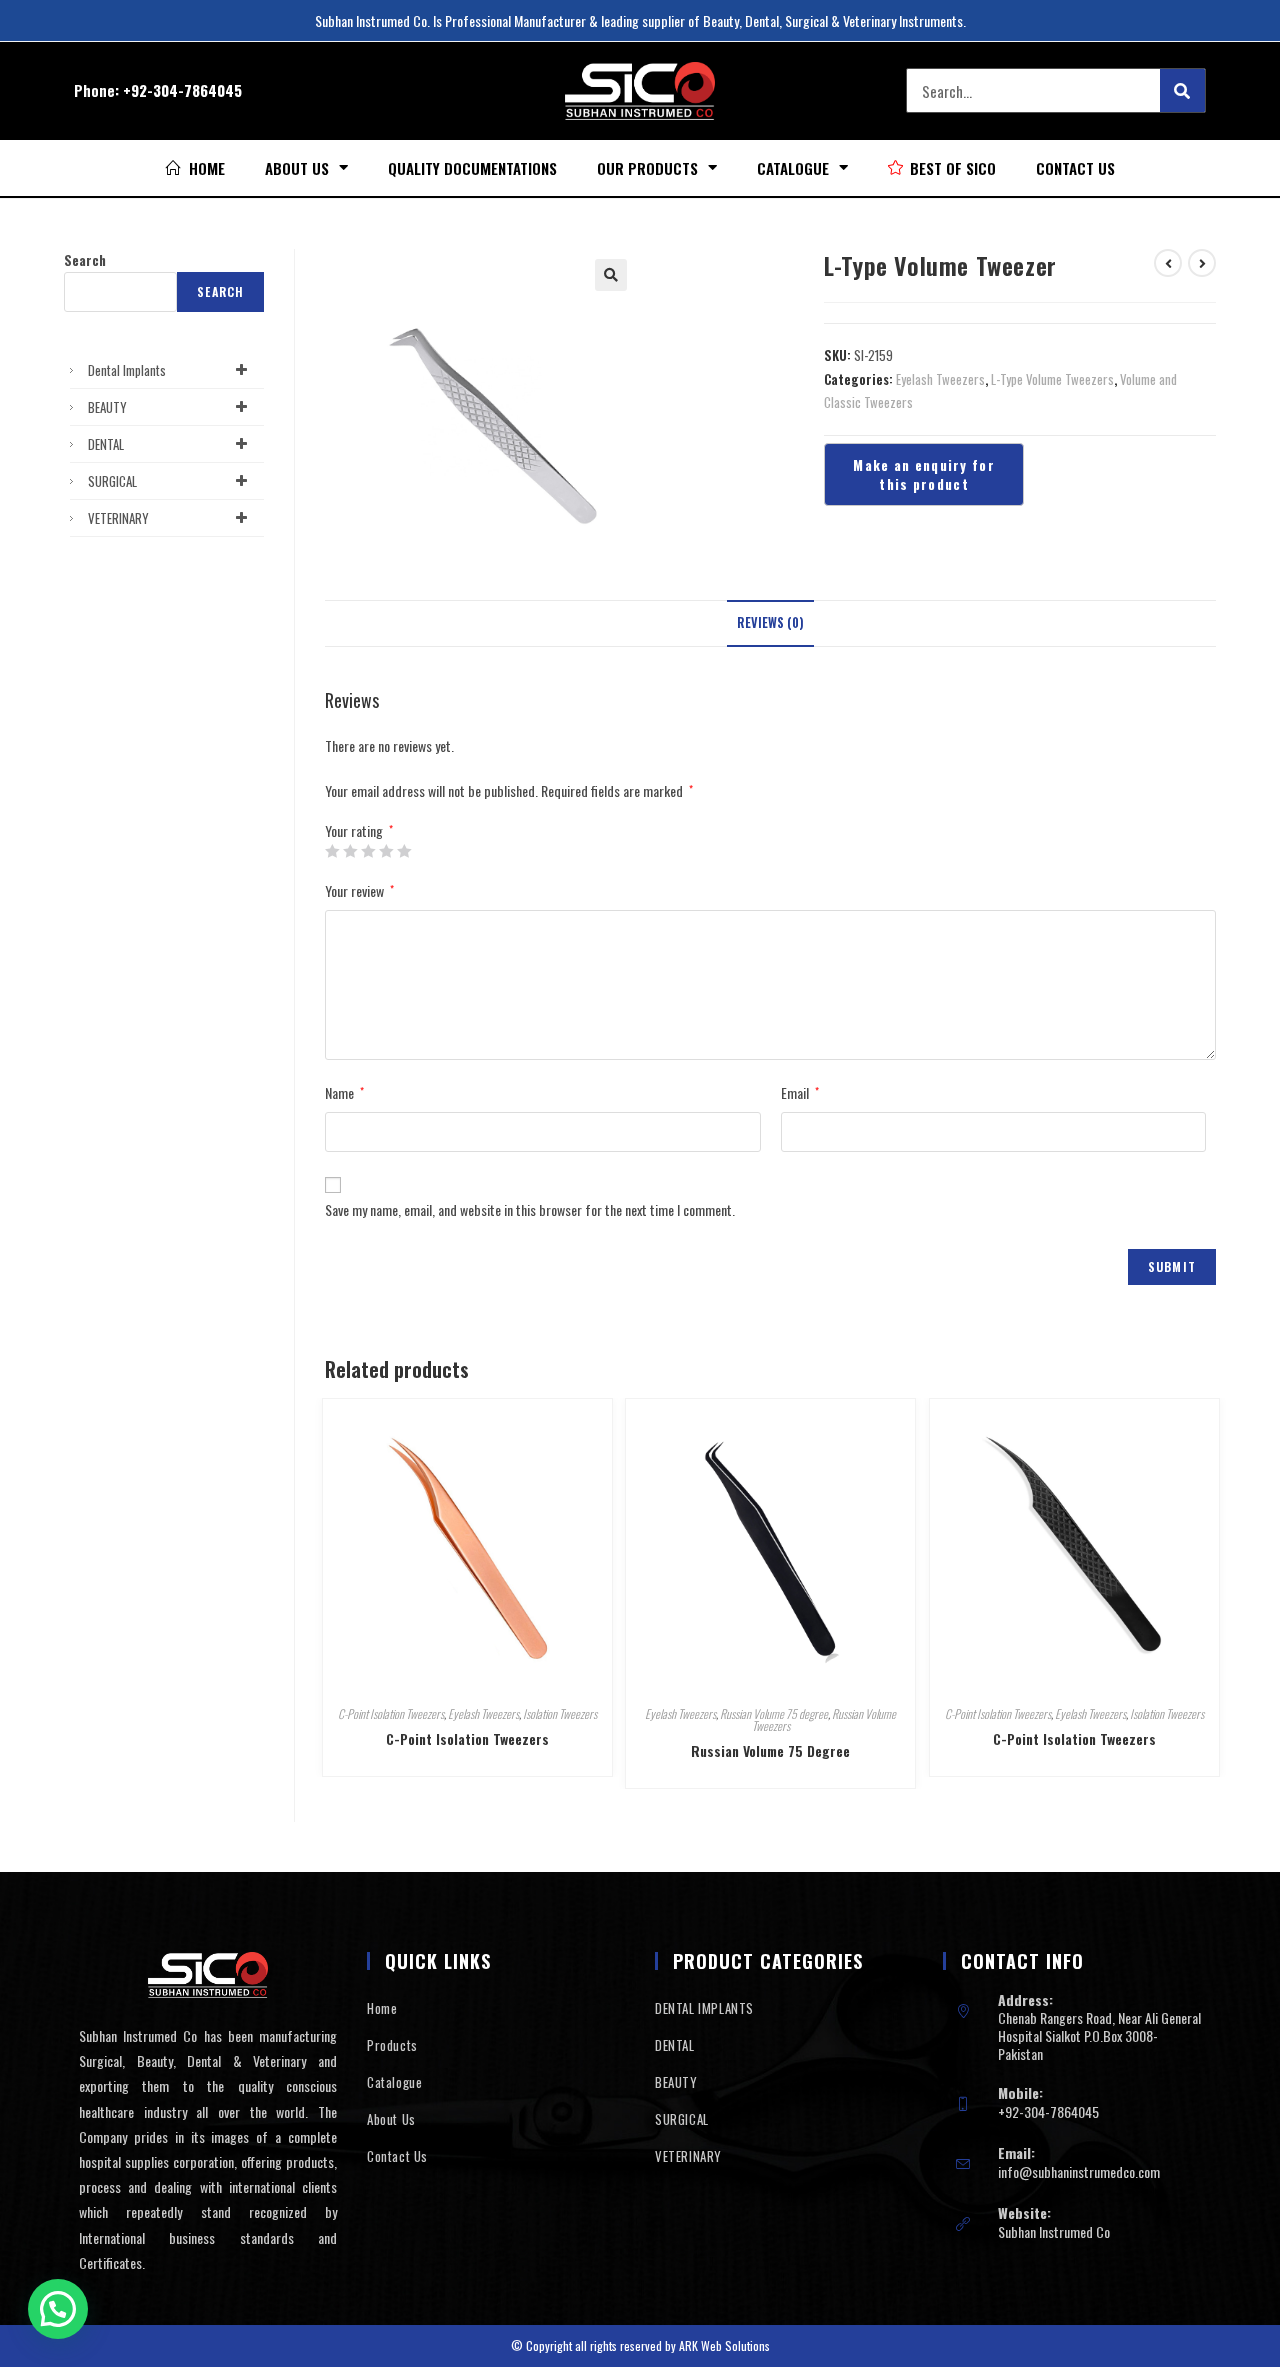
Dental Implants (127, 370)
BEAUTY (107, 407)
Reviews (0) (770, 622)
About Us (297, 168)
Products (392, 2045)
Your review (359, 890)
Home (382, 2008)
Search (85, 260)
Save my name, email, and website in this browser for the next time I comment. (530, 1209)
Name (344, 1092)
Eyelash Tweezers (940, 379)
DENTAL (106, 444)
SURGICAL (112, 481)
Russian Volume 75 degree (774, 1713)
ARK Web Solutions (724, 2345)
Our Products (647, 168)
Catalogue (793, 168)
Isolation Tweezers (560, 1713)
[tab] (770, 623)
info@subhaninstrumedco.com (1079, 2171)
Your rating (359, 831)
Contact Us (1075, 168)
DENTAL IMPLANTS (704, 2008)
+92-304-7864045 (182, 90)
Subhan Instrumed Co (1054, 2231)
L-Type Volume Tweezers (1052, 379)
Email (800, 1092)
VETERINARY (118, 518)
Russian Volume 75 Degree (770, 1750)
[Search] (1182, 90)
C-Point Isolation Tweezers (391, 1713)
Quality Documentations (472, 168)
